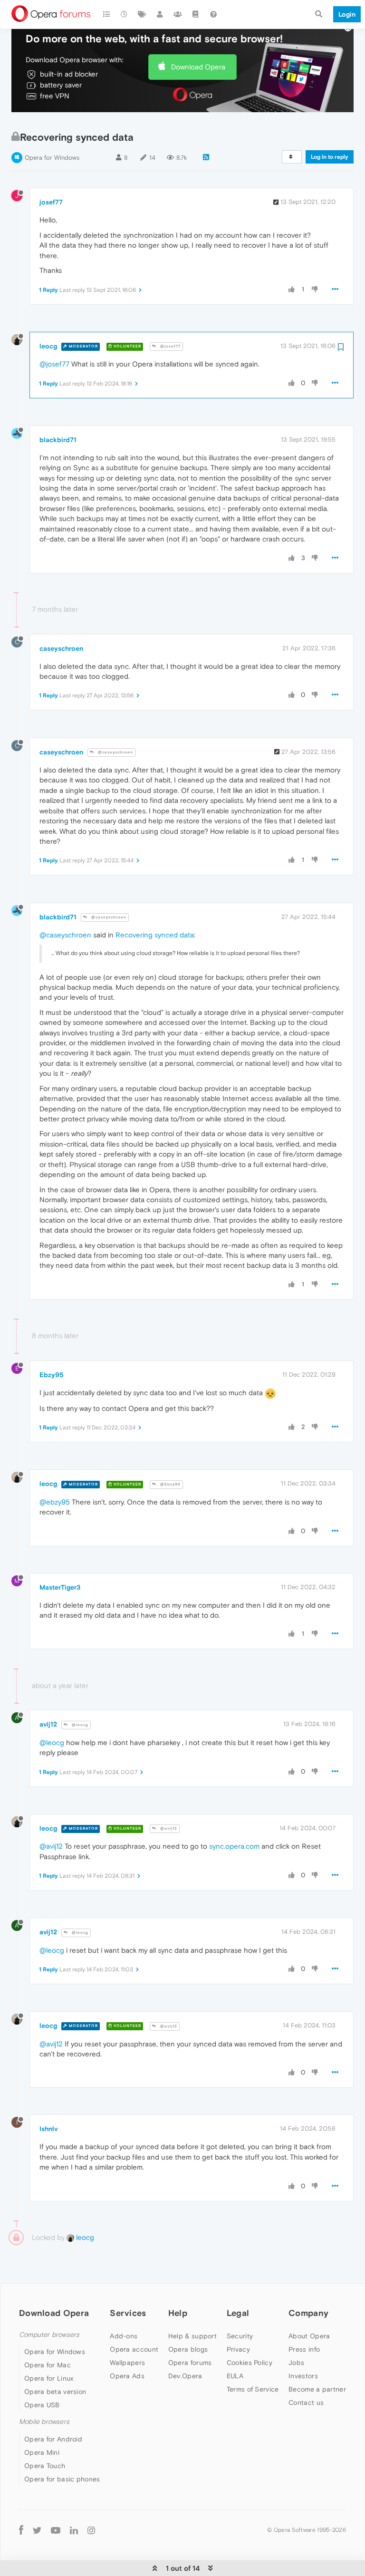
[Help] (213, 14)
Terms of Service (253, 2389)
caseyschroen (61, 648)
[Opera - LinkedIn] (74, 2530)
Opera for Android (53, 2439)
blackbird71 (58, 440)
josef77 (51, 202)
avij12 (48, 1724)
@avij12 (168, 1828)
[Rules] (196, 14)
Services (128, 2313)
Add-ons (124, 2336)
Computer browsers (49, 2335)
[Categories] (106, 14)
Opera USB (42, 2405)
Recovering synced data (155, 935)
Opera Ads (127, 2376)
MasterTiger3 (60, 1587)
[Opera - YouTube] (56, 2530)
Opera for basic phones (62, 2479)
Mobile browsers (44, 2422)
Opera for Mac (48, 2365)
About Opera (309, 2336)
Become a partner (317, 2389)
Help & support (192, 2336)
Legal (238, 2313)
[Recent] (125, 14)
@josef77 (170, 346)
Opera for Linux (49, 2378)
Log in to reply (330, 157)
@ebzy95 (55, 1502)
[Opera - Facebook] (21, 2530)
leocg (48, 346)
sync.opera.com (234, 1846)
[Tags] (142, 14)
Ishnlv (48, 2129)
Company (308, 2313)
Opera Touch (45, 2466)
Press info (304, 2349)
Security (240, 2336)
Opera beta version (55, 2392)
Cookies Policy (250, 2363)
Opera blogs (188, 2349)
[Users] (160, 14)
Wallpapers (127, 2363)
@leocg (79, 1725)
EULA (235, 2376)
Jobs (296, 2363)
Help (178, 2313)
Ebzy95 (52, 1375)
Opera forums (190, 2363)
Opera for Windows (52, 158)
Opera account (134, 2349)
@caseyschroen (115, 752)
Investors (303, 2376)
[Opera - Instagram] (91, 2530)
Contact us (306, 2402)
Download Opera (198, 67)
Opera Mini (42, 2452)
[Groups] (178, 14)
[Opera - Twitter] (37, 2530)
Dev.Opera (185, 2376)
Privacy (238, 2349)
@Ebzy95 (170, 1484)
